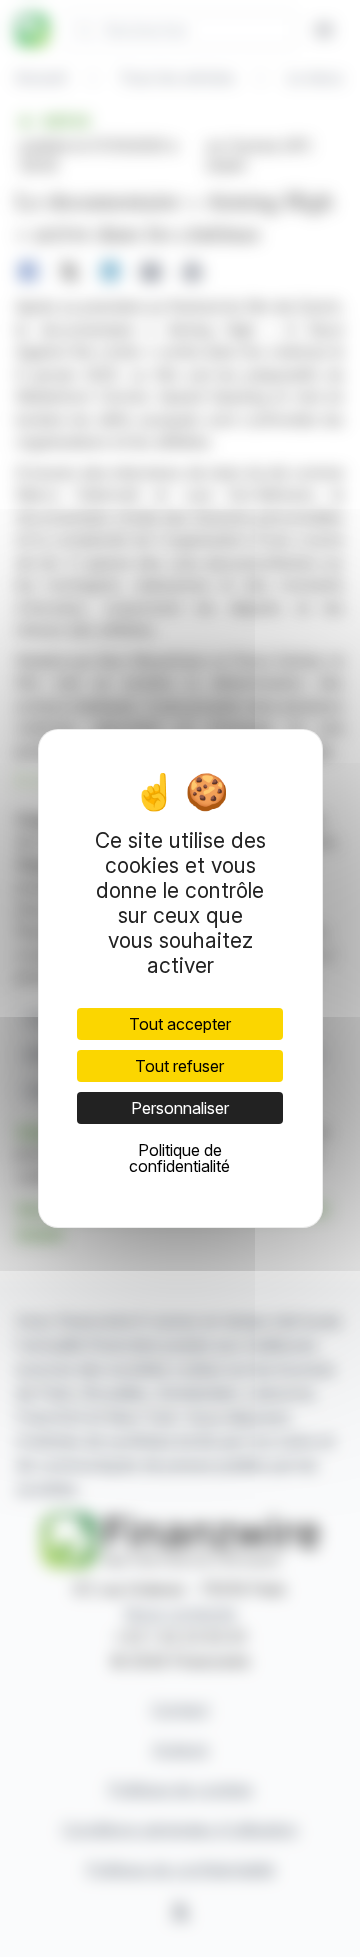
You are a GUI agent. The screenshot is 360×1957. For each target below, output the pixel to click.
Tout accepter (180, 1024)
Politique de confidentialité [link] (179, 1158)
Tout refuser (179, 1066)
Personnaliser (180, 1108)
